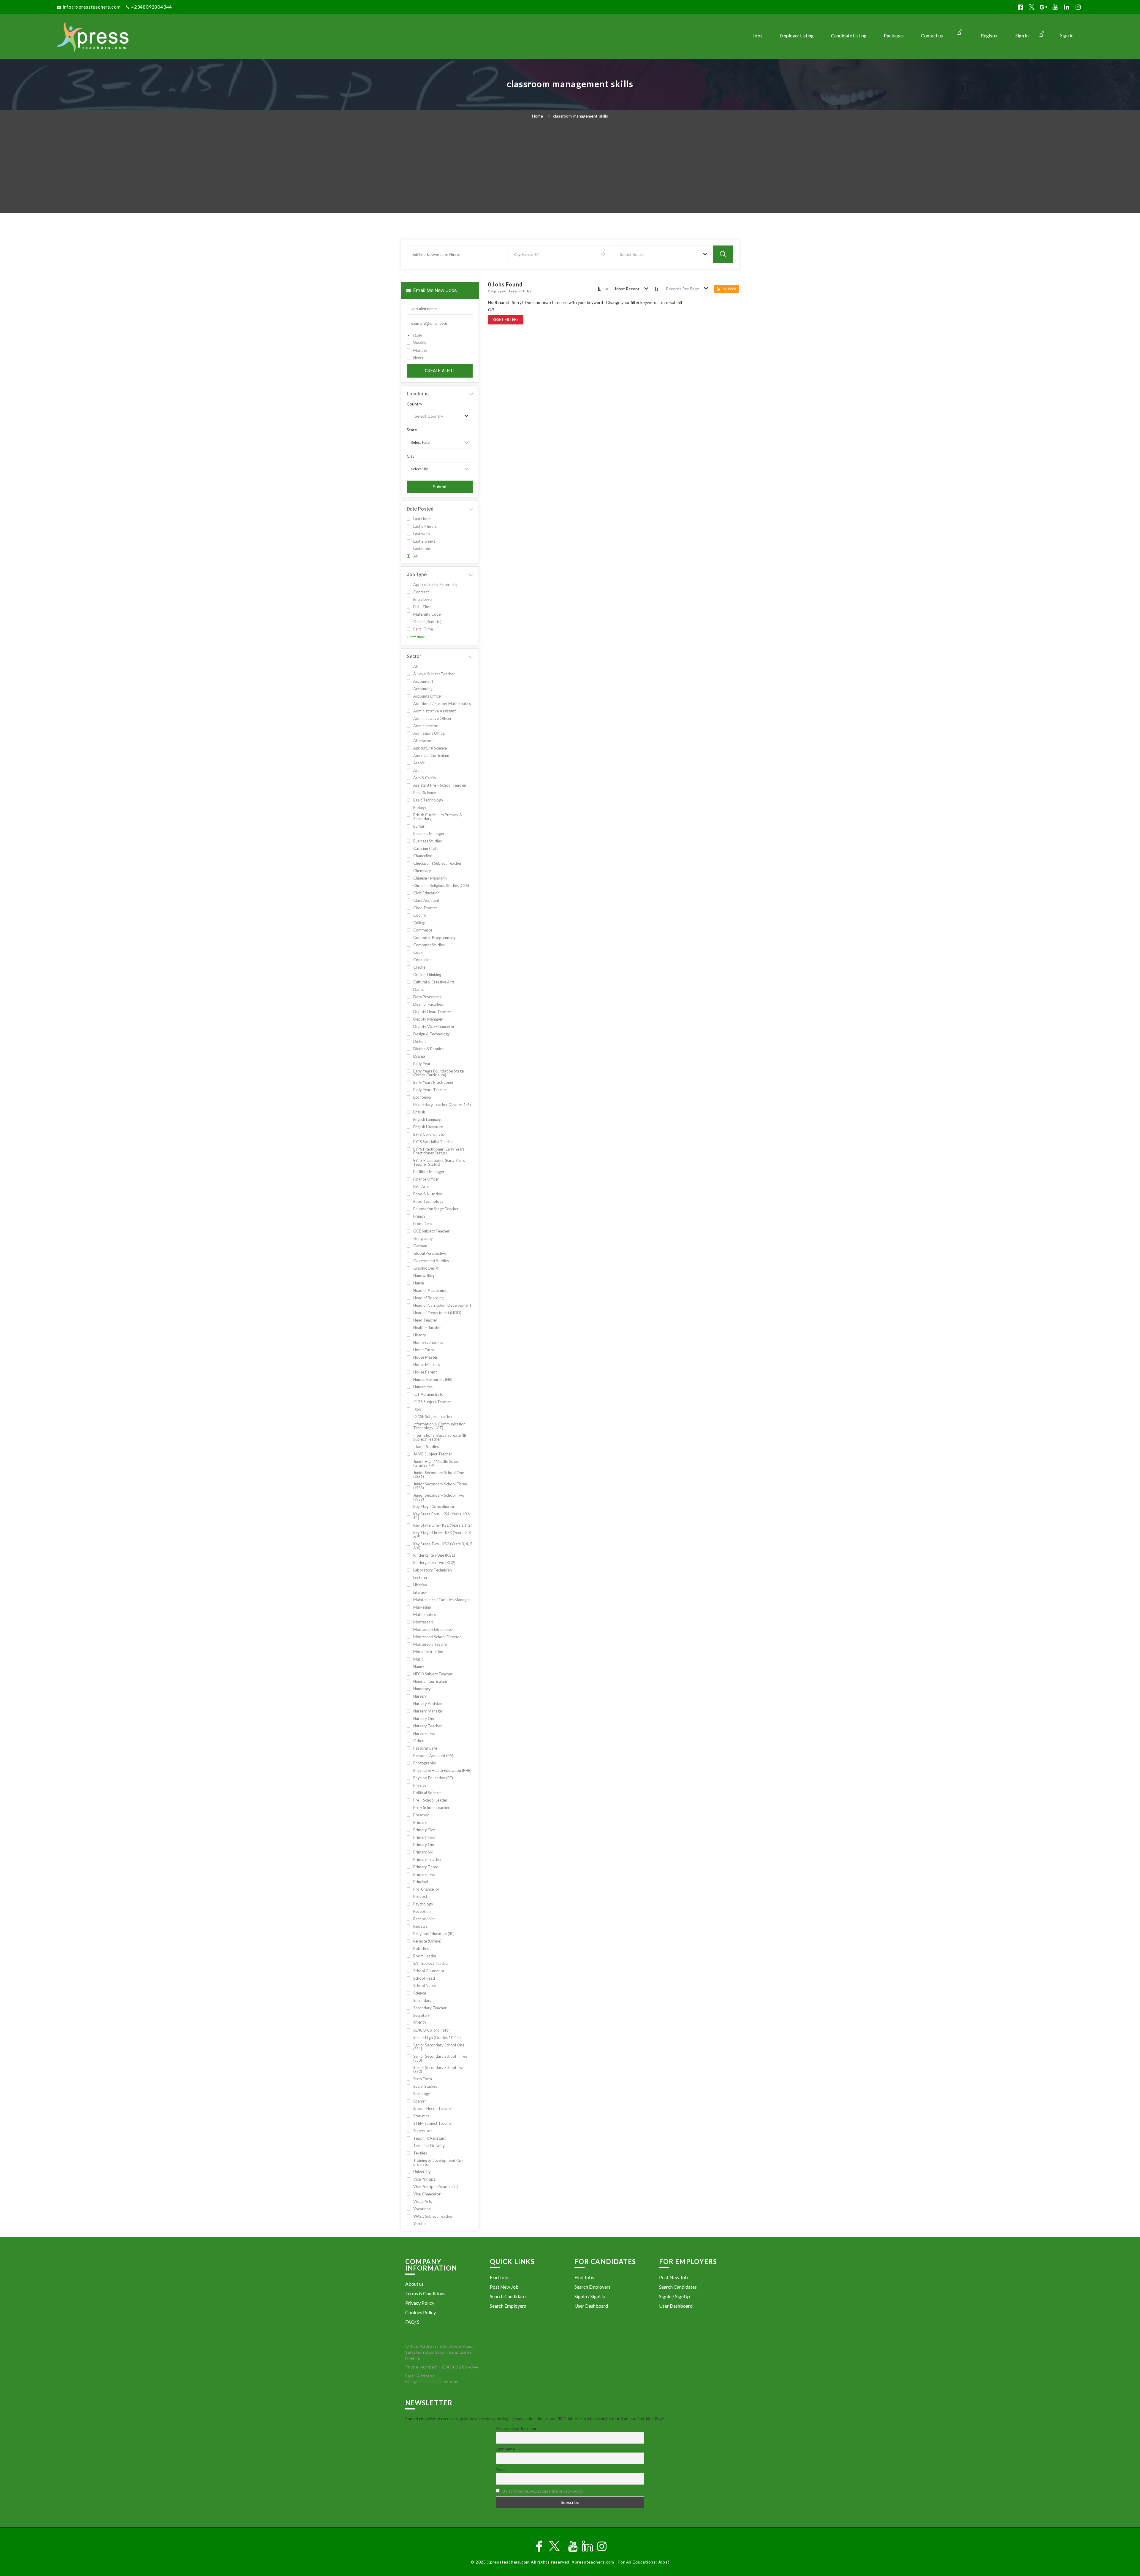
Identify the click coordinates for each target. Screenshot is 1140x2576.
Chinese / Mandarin (430, 878)
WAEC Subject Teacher (433, 2216)
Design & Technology (432, 1034)
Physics (420, 1785)
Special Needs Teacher (433, 2109)
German (420, 1246)
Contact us (932, 35)
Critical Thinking (427, 975)
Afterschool (423, 741)
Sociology (422, 2094)
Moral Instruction (428, 1652)
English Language (428, 1120)
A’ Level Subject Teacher (434, 674)
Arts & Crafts (425, 778)
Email (501, 2470)
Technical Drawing (429, 2146)
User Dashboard (591, 2306)
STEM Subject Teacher (433, 2123)
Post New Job (504, 2287)
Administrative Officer (432, 719)
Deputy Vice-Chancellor (434, 1027)
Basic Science (425, 793)
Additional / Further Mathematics (442, 704)
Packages (894, 35)
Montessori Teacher (431, 1644)
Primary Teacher (427, 1860)
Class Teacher (425, 908)
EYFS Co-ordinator (430, 1134)
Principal (421, 1882)
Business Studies (427, 841)
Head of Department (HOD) (437, 1313)
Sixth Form (423, 2079)
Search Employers (508, 2306)
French (419, 1216)
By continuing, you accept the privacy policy (543, 2491)
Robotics (421, 1949)
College (420, 923)
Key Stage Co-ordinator (434, 1507)
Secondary (422, 2001)
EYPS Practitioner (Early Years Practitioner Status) (439, 1151)
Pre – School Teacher (431, 1808)
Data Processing (427, 997)
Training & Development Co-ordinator (438, 2162)
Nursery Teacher (427, 1726)
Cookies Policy (421, 2312)
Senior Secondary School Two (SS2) (439, 2070)
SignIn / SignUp (590, 2296)
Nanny (419, 1667)
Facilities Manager (429, 1172)
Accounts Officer (428, 696)
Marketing (422, 1607)
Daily (418, 336)
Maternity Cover (428, 614)
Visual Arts (423, 2202)
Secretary (422, 2015)
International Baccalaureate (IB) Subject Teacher (440, 1437)
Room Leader (425, 1956)
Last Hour (422, 519)
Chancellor (422, 856)
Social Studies (425, 2086)
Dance (419, 990)
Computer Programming (434, 938)
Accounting (423, 689)
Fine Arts (421, 1187)
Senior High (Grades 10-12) (437, 2038)
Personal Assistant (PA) (433, 1756)
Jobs (757, 35)
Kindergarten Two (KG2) (434, 1563)
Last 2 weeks (424, 541)
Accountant (423, 681)
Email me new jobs (434, 290)
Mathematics (425, 1615)
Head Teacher (425, 1320)
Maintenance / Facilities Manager (442, 1600)
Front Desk (423, 1224)
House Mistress (427, 1365)
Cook (418, 952)
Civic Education (426, 893)
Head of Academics (430, 1291)
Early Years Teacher (430, 1090)
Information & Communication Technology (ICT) (439, 1426)
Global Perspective (430, 1253)
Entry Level (423, 599)
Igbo (417, 1409)
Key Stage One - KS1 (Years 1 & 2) (442, 1525)
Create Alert (440, 371)
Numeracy (422, 1689)
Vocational (422, 2209)
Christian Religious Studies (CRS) (441, 886)
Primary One (424, 1845)
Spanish (420, 2101)
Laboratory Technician (433, 1570)
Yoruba (419, 2224)
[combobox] (662, 254)
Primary (420, 1822)
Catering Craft (426, 849)
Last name (505, 2449)
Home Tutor (424, 1350)
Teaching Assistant (429, 2138)
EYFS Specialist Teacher (434, 1142)
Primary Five (424, 1830)
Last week (422, 534)
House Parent (425, 1372)
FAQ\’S (412, 2322)
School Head (424, 1978)
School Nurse (425, 1986)
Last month (423, 549)
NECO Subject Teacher (433, 1674)
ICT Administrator (429, 1394)
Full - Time (422, 607)
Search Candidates (509, 2296)
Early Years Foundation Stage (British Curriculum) (438, 1073)
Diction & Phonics (428, 1049)
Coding (419, 915)
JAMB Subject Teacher (433, 1454)
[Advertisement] (570, 168)
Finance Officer (426, 1179)
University (422, 2172)
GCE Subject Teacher (431, 1231)
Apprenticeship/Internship (436, 585)
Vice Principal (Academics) (436, 2187)
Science (420, 1993)
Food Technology (428, 1201)
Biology (420, 808)
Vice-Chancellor (427, 2194)
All (415, 556)
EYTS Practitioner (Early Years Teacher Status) (439, 1162)
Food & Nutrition (428, 1194)
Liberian (420, 1585)
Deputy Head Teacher (432, 1012)
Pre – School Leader (430, 1800)
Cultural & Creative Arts (434, 982)
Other (418, 1741)
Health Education (428, 1328)
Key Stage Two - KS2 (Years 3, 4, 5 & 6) (443, 1546)
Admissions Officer (430, 733)
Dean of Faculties (428, 1004)
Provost (420, 1897)
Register (989, 35)
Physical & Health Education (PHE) (442, 1771)
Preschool (422, 1815)
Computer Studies (429, 945)
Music (418, 1659)
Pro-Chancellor (426, 1889)
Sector (414, 656)
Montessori (423, 1622)
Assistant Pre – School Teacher (440, 785)
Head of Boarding (428, 1298)
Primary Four (425, 1837)
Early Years (423, 1064)
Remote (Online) (427, 1941)
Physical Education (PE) (433, 1778)
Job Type (417, 575)
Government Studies (431, 1261)
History (420, 1335)
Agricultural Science (430, 748)
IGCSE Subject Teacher (433, 1417)
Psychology (423, 1904)
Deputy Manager (428, 1019)
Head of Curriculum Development (442, 1305)
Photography (425, 1763)
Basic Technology (428, 800)
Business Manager (429, 834)
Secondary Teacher (430, 2008)
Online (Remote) (427, 622)
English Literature (428, 1127)
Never (418, 358)
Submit (440, 487)
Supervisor (423, 2131)
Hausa (419, 1283)
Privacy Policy (420, 2303)
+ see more (416, 637)
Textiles (420, 2153)
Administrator (425, 726)
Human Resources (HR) (433, 1380)
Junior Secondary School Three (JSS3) (440, 1486)
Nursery (420, 1696)
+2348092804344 (151, 7)
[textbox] (634, 254)
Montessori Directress (433, 1630)
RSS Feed (729, 289)
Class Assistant (426, 900)
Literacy (420, 1592)
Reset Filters (506, 319)
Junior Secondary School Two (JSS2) (439, 1497)
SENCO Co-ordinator (432, 2030)
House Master (425, 1357)
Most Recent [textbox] (627, 289)
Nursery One (424, 1719)
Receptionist (424, 1919)
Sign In (1067, 35)
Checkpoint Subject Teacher (437, 863)
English (419, 1112)
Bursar (419, 826)
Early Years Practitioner (433, 1082)
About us (414, 2284)
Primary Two (424, 1874)
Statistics (421, 2116)
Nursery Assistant (429, 1704)
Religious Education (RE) (434, 1934)
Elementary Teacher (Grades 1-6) (442, 1105)
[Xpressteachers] (185, 37)
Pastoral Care (425, 1748)
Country (414, 404)
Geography (423, 1239)
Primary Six (423, 1852)
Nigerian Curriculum (430, 1681)
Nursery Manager (428, 1711)
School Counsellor (429, 1971)
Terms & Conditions (425, 2293)
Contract (421, 592)
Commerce (423, 930)
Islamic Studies (426, 1447)
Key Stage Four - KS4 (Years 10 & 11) (442, 1516)
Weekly (420, 343)
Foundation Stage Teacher (436, 1209)
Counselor (422, 960)
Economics (422, 1097)
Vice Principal (425, 2179)
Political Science (427, 1793)
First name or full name (517, 2428)
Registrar (421, 1926)
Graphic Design (426, 1268)
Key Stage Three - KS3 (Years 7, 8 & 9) (442, 1535)
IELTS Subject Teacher (432, 1402)
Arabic (419, 763)
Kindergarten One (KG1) (434, 1555)
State (412, 430)
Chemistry (422, 871)
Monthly (421, 350)
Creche (419, 967)
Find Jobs (500, 2277)
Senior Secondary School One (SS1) (439, 2047)
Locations (418, 394)
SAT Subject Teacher (431, 1963)
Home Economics (428, 1342)
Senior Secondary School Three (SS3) (440, 2058)
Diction (419, 1041)
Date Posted (420, 509)
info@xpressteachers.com (92, 7)
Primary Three (426, 1867)
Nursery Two (424, 1733)
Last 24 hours (425, 526)
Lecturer (420, 1578)
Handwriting (424, 1276)
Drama (419, 1056)
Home (537, 116)
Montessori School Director (437, 1637)
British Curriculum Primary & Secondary (438, 817)
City (411, 456)
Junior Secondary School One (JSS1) (439, 1475)
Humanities (423, 1387)
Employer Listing (797, 35)
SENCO (420, 2023)
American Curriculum (431, 756)
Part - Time (423, 629)
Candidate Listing (849, 35)
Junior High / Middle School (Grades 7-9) (437, 1463)
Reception (422, 1912)
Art (416, 770)
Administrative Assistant (434, 711)
